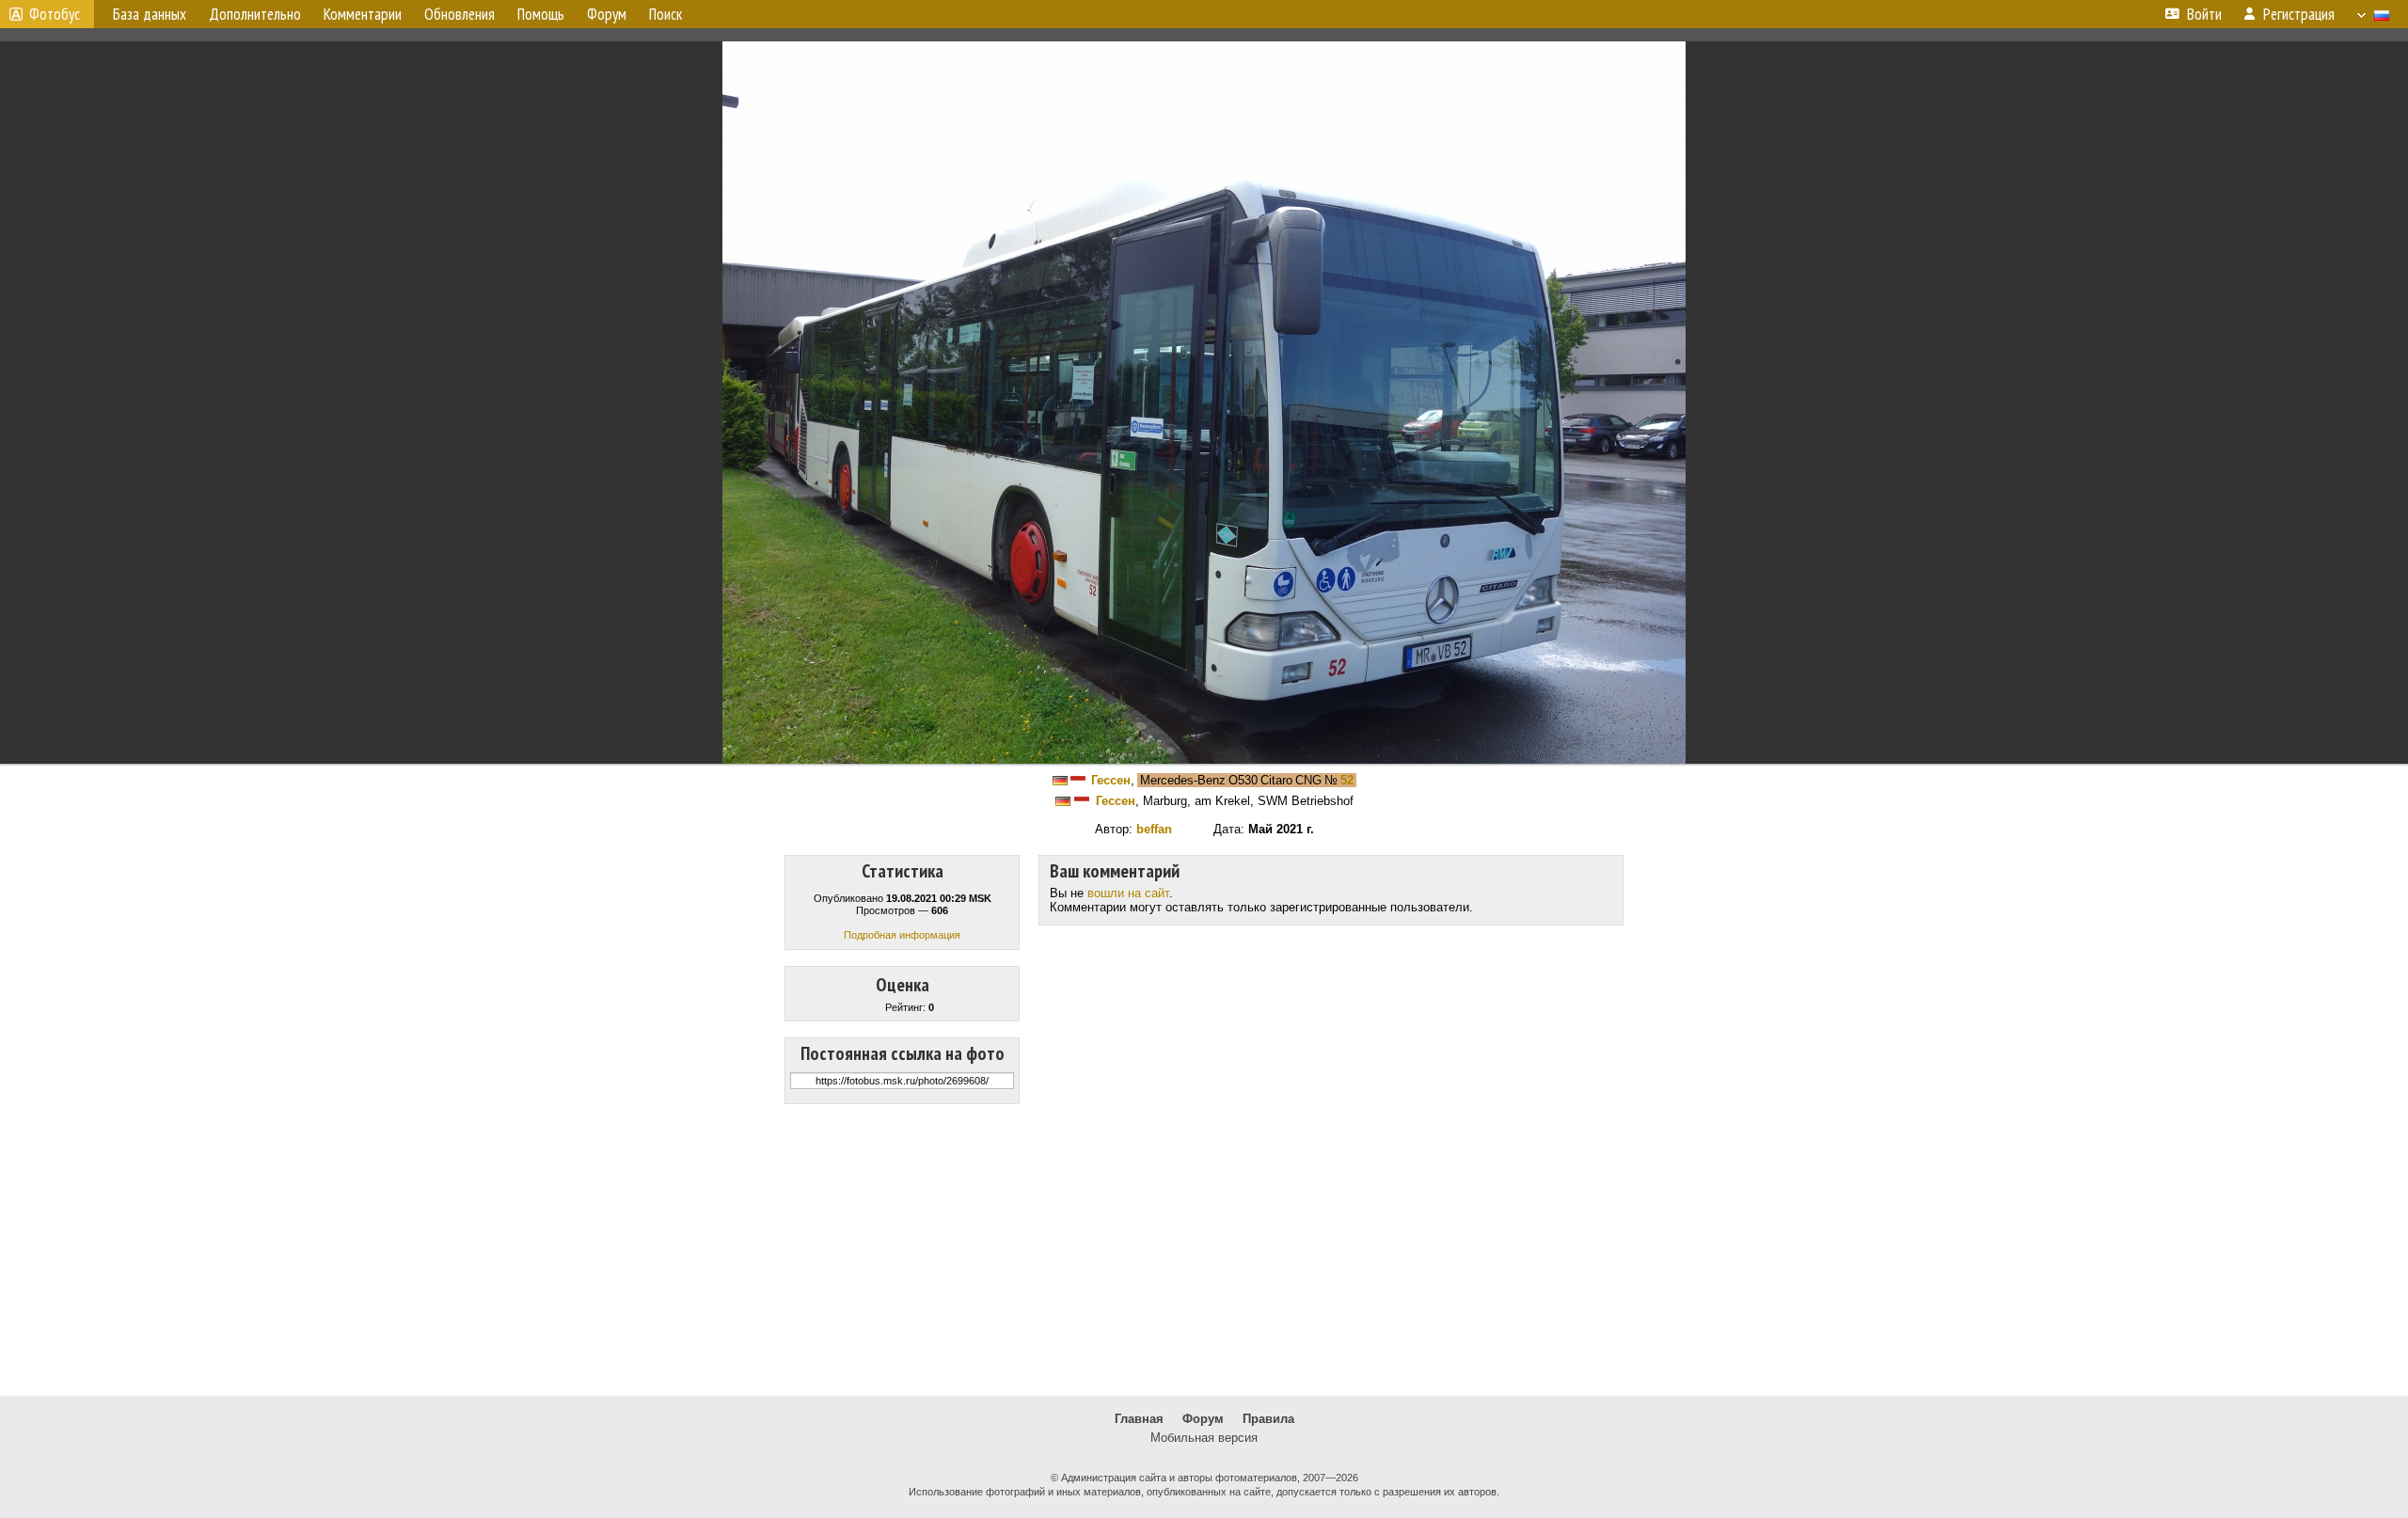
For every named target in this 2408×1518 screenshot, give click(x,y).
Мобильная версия (1204, 1438)
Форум (1203, 1419)
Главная (1139, 1419)
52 (1347, 780)
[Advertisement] (1204, 1250)
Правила (1268, 1419)
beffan (1154, 829)
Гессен (1111, 780)
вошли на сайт (1128, 893)
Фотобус (55, 14)
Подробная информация (902, 935)
